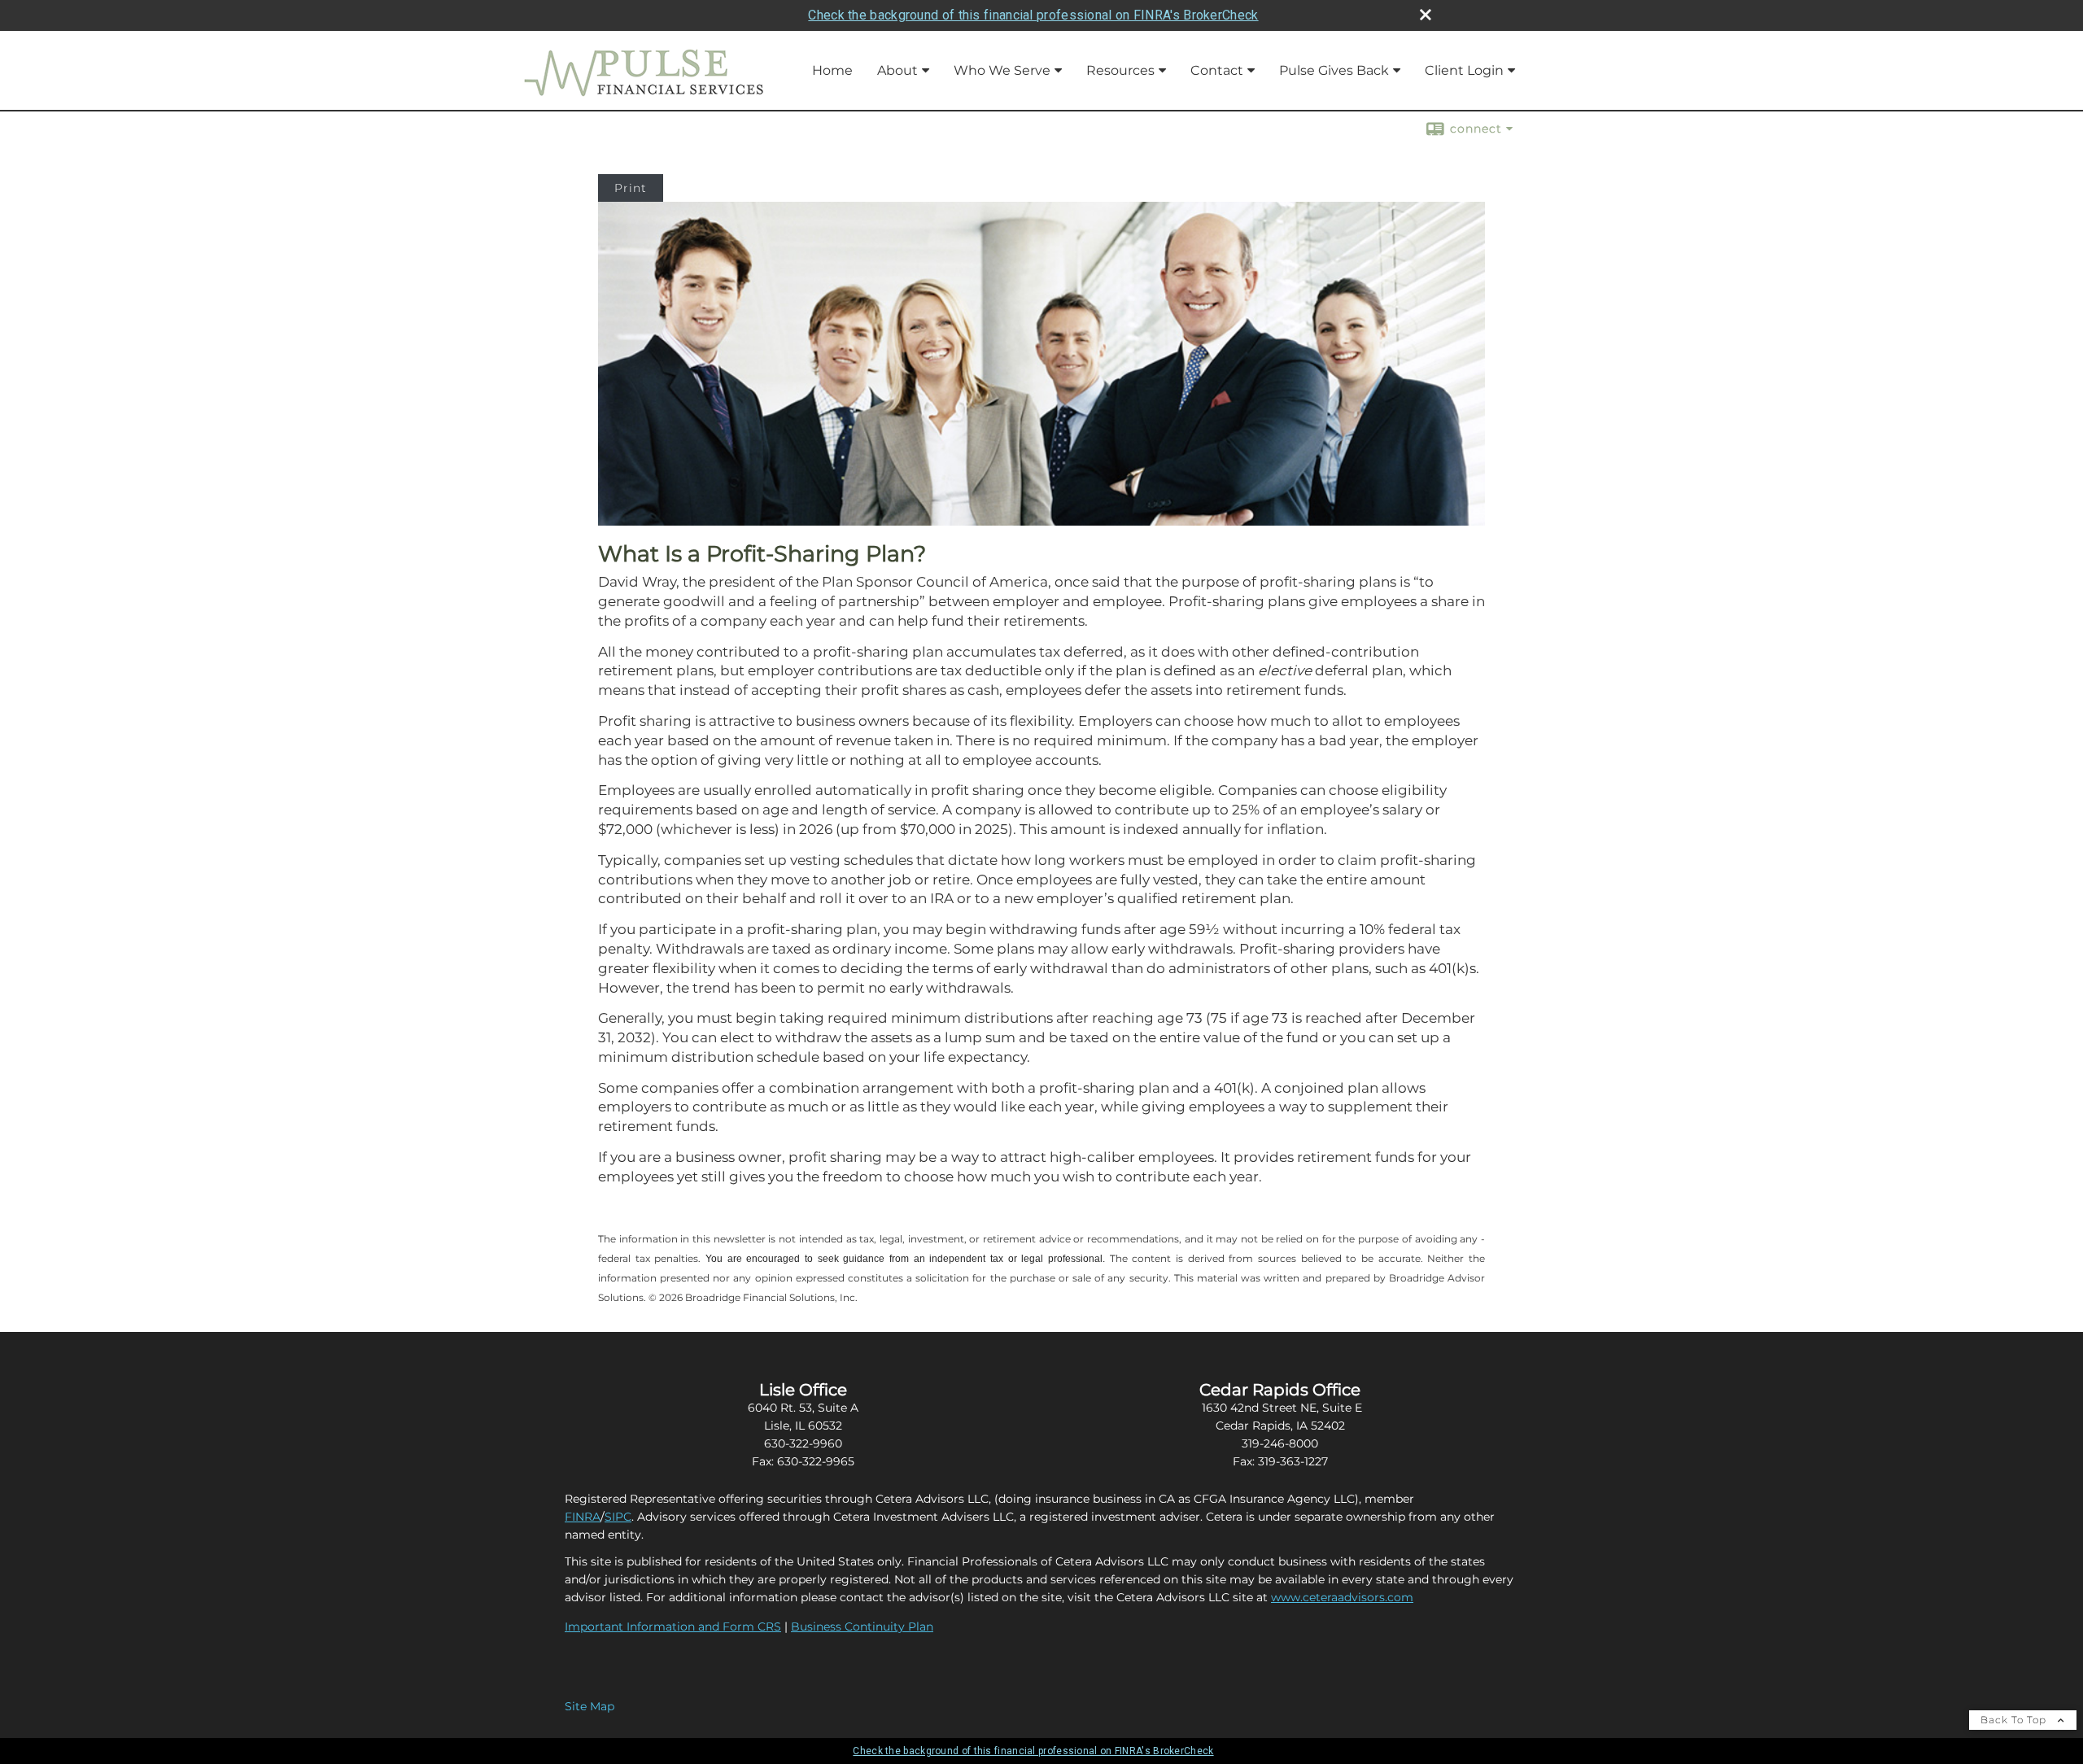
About (897, 70)
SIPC (618, 1517)
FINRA (583, 1517)
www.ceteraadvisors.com (1342, 1597)
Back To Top (2015, 1720)
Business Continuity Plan (862, 1626)
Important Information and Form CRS (673, 1626)
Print (631, 188)
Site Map (590, 1706)
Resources (1120, 70)
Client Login (1464, 70)
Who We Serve (1002, 70)
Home (832, 70)
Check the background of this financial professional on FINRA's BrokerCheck (1033, 15)
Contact (1217, 70)
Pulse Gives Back (1334, 70)
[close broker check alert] (1426, 15)
